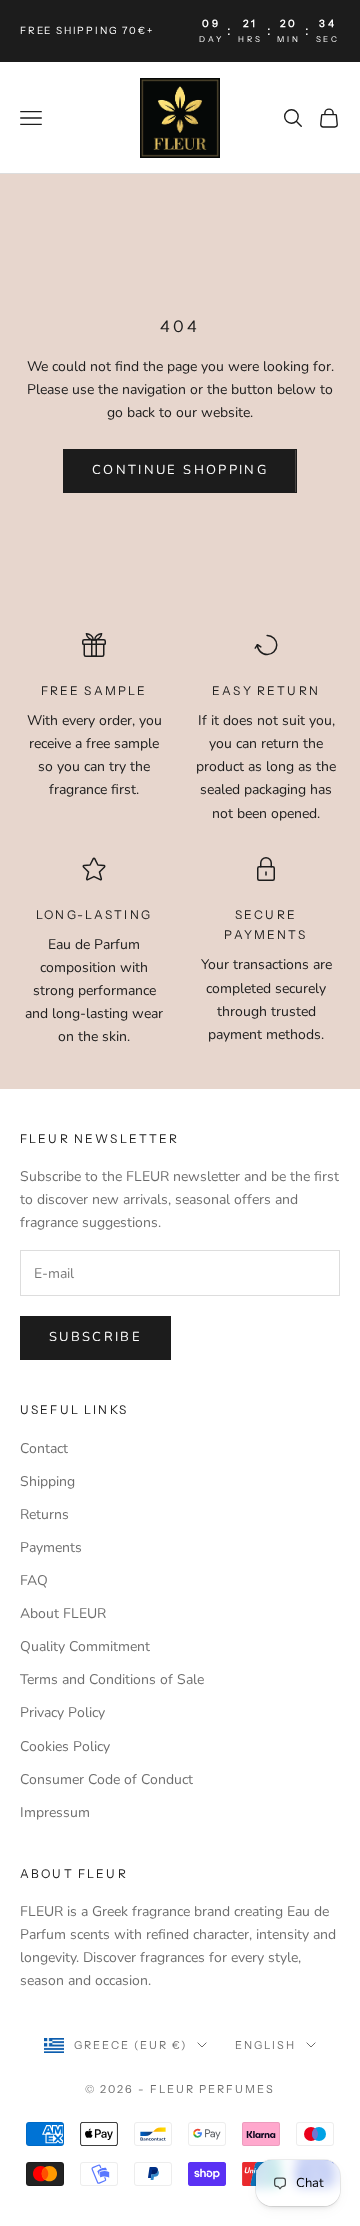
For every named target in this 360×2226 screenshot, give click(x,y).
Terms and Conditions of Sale (112, 1679)
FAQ (34, 1580)
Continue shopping (180, 470)
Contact (44, 1448)
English (265, 2045)
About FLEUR (63, 1613)
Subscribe (95, 1337)
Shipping (47, 1481)
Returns (44, 1514)
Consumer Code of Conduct (106, 1779)
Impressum (55, 1812)
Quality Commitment (85, 1646)
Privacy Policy (62, 1712)
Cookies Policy (65, 1746)
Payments (51, 1547)
